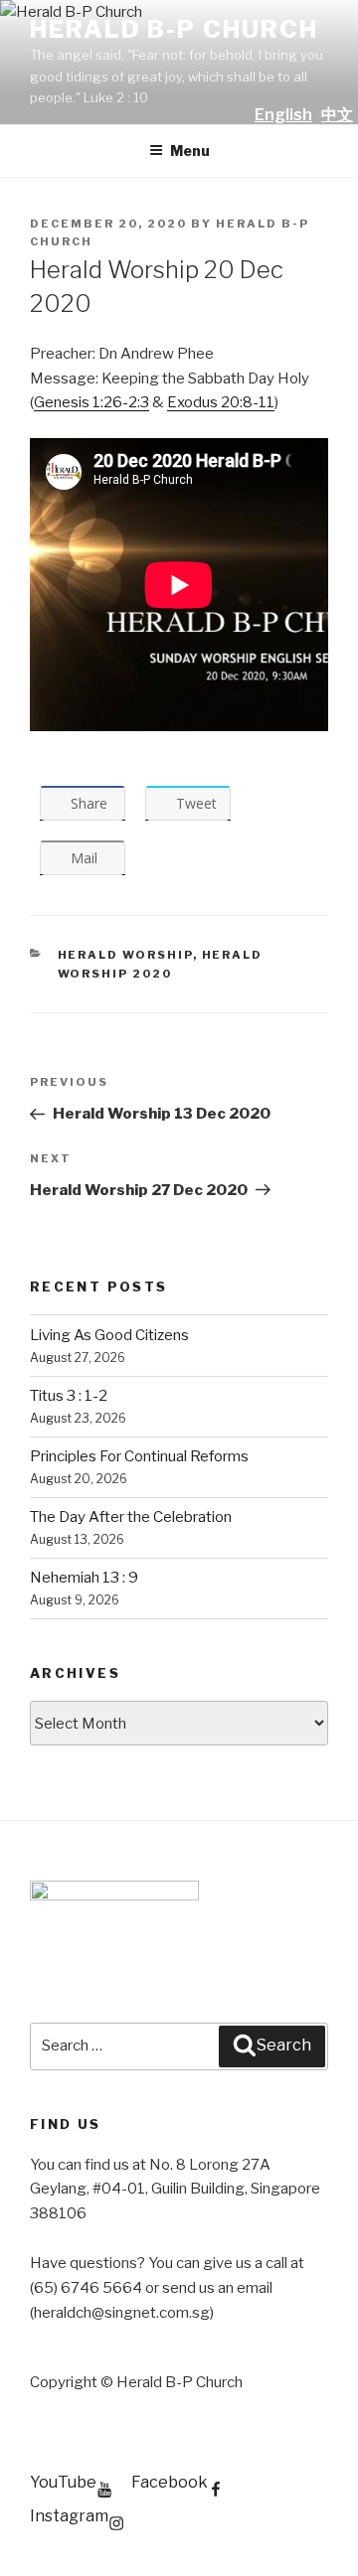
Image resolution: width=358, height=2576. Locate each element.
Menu (190, 151)
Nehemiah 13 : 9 (84, 1578)
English (283, 115)
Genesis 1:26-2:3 (91, 402)
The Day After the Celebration (131, 1517)
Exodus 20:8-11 (221, 402)
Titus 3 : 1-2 (69, 1396)
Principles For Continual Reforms (139, 1456)
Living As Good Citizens (109, 1335)
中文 (337, 115)
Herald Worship (125, 955)
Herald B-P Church (174, 29)
